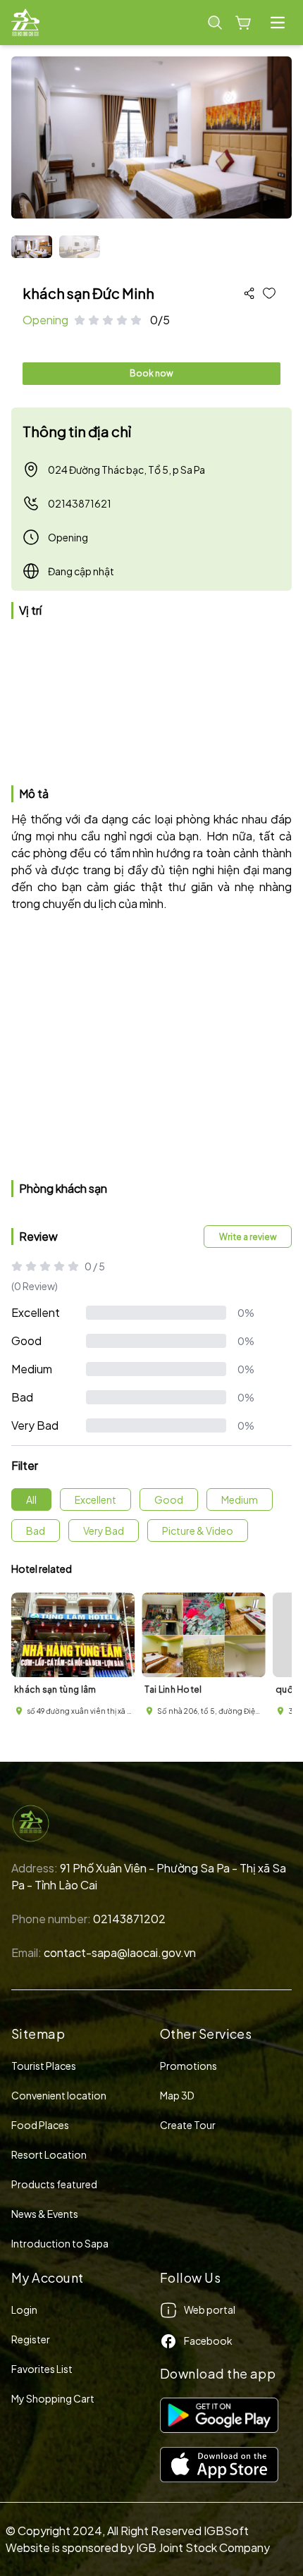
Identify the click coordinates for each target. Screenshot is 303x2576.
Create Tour (188, 2125)
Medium (32, 1369)
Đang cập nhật (81, 571)
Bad (22, 1397)
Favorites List (42, 2369)
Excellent (36, 1312)
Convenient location (59, 2095)
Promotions (188, 2066)
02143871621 (80, 503)
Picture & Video (198, 1531)
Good (26, 1341)
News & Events (45, 2214)
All (31, 1499)
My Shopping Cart (53, 2398)
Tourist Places (44, 2066)
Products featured (54, 2184)
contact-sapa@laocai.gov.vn (120, 1952)
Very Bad (35, 1425)
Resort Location (49, 2154)
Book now (151, 373)
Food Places (40, 2125)
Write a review (248, 1237)
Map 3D (177, 2095)
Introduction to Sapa (60, 2243)
